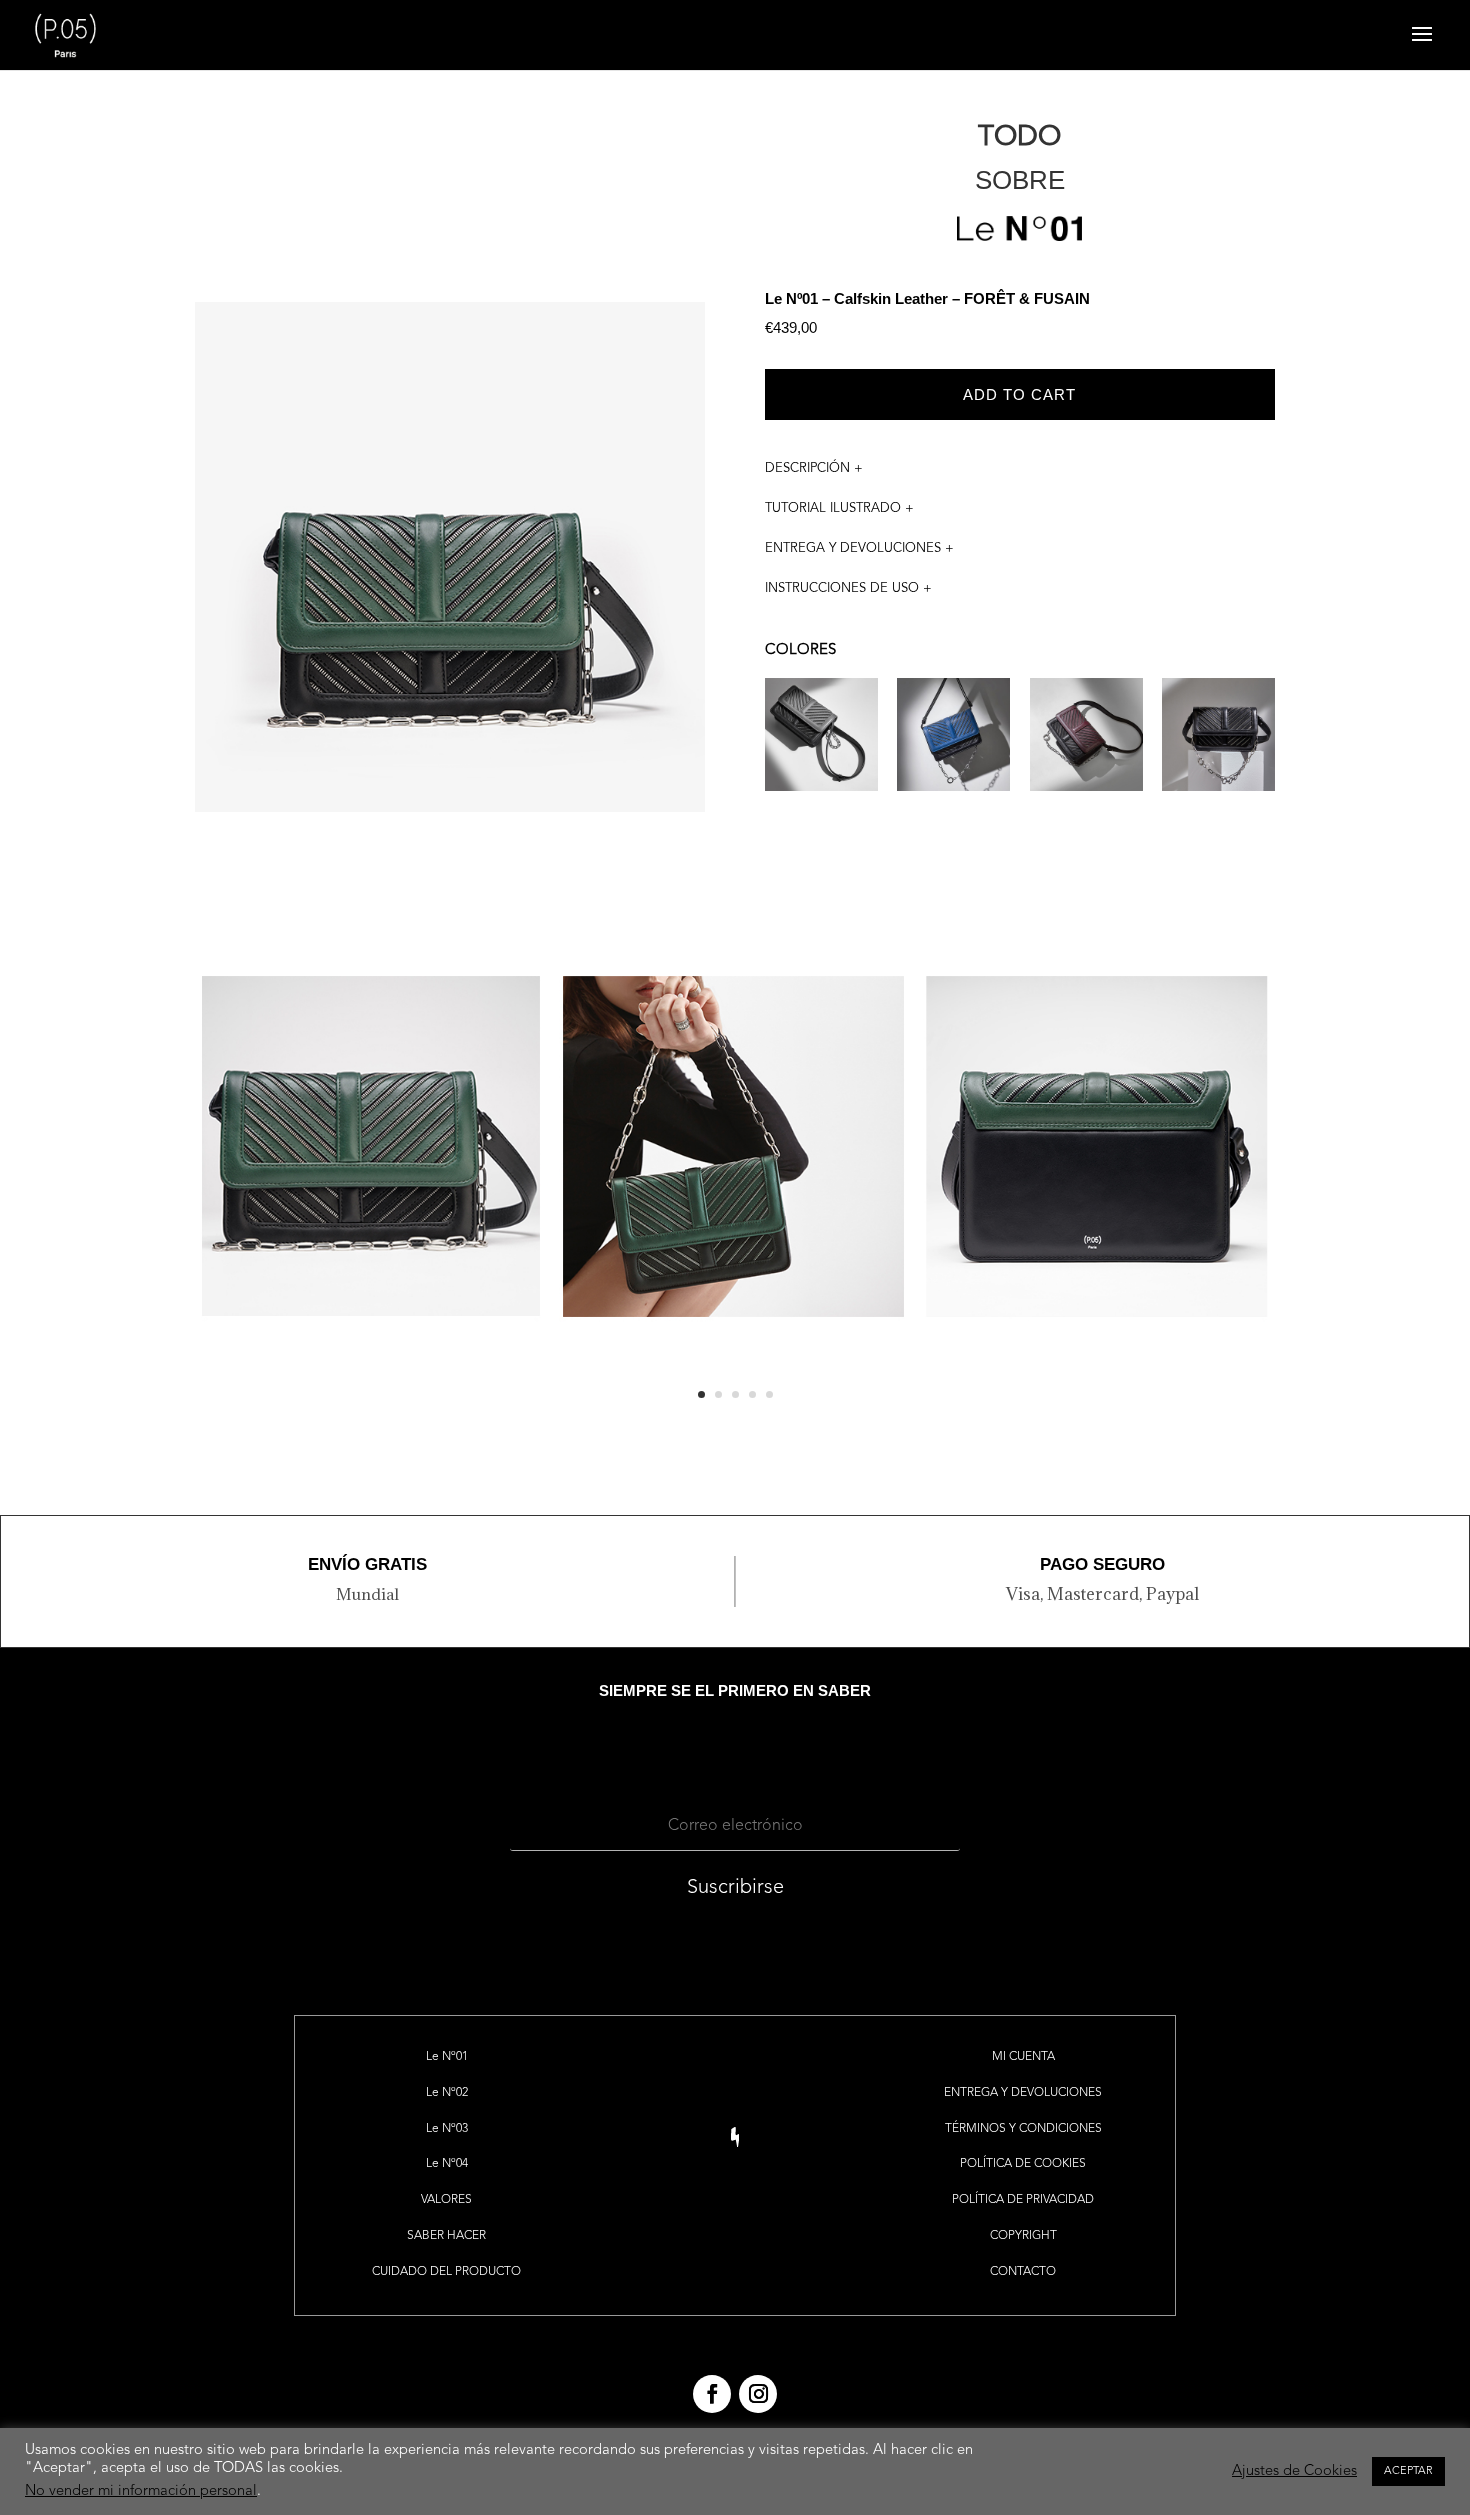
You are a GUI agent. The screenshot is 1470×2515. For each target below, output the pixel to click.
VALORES (446, 2200)
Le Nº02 (447, 2093)
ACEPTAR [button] (1408, 2471)
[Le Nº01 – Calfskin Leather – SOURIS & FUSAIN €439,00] (821, 747)
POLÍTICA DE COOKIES (1023, 2164)
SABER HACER (446, 2236)
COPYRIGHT (1023, 2236)
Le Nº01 (447, 2057)
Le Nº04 (447, 2164)
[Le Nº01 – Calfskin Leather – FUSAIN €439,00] (1218, 747)
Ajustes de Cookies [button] (1294, 2471)
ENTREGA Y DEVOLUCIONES (1023, 2093)
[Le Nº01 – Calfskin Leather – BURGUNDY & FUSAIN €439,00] (1086, 747)
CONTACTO (1023, 2272)
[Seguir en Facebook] (712, 2394)
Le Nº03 (447, 2129)
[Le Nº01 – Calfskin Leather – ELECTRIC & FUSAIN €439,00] (953, 747)
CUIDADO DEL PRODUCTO (446, 2272)
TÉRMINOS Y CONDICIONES (1023, 2129)
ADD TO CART (1019, 394)
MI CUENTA (1023, 2057)
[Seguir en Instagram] (758, 2394)
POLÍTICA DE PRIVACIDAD (1023, 2200)
